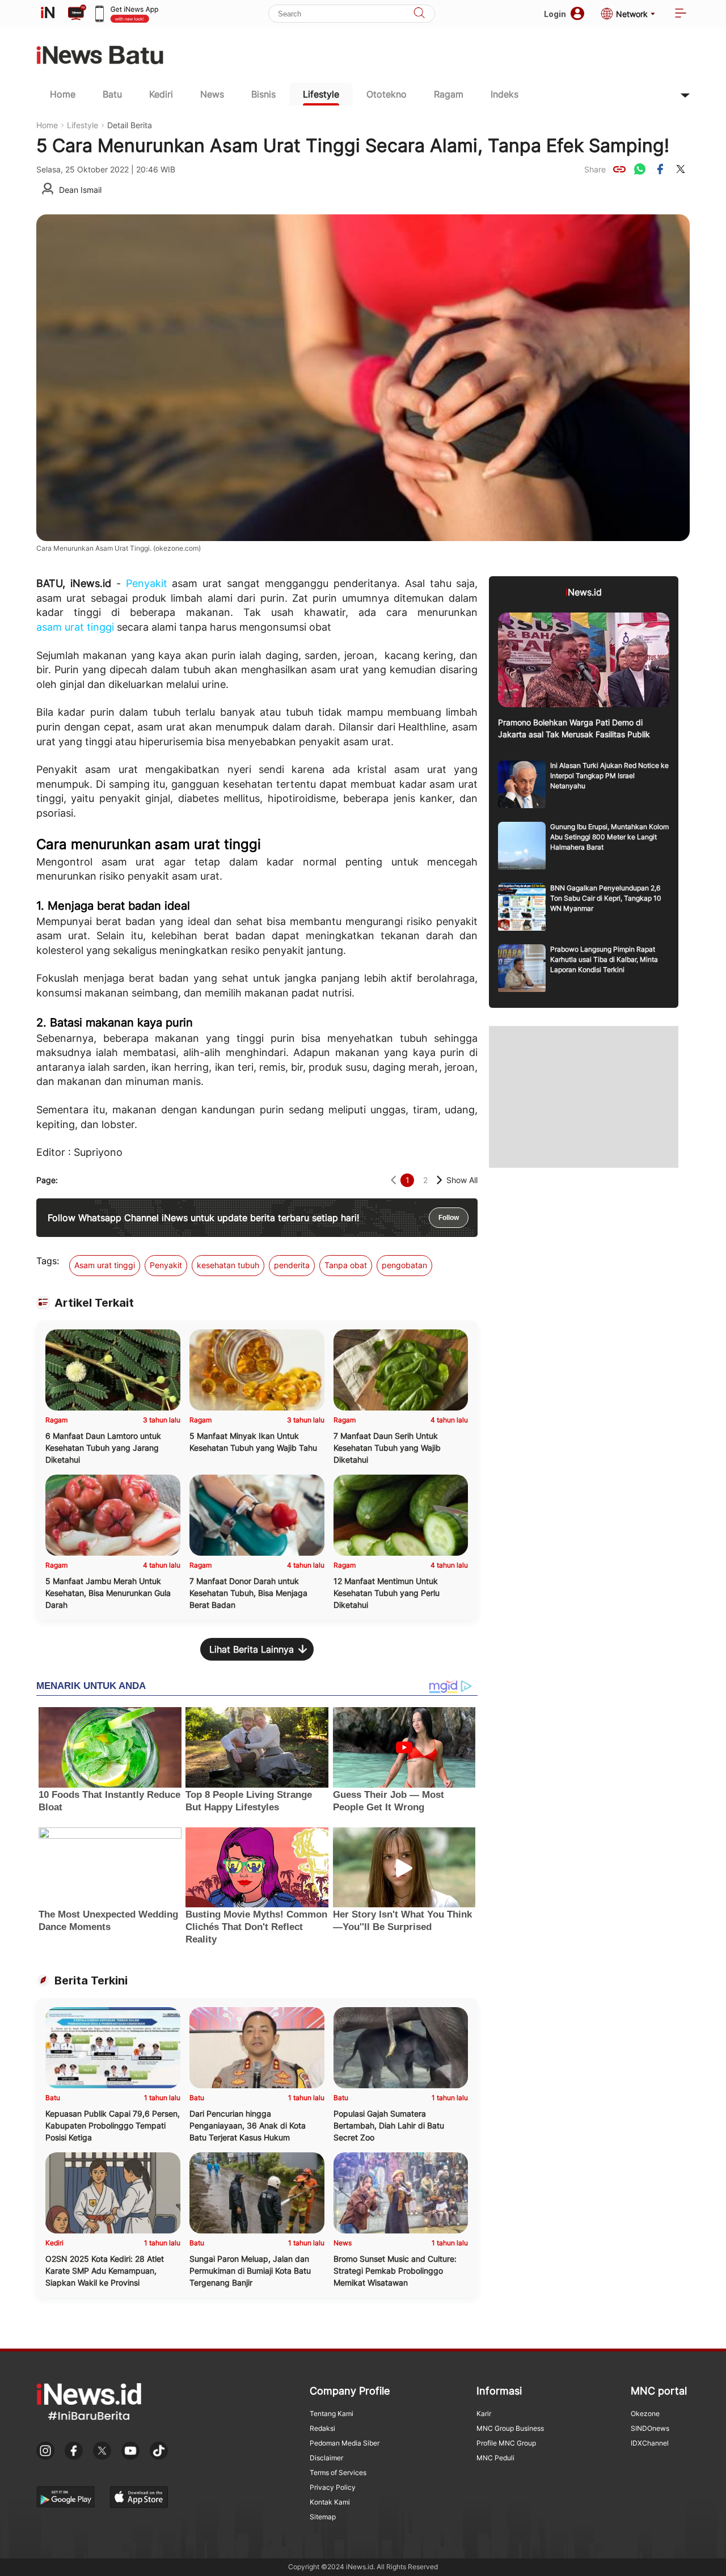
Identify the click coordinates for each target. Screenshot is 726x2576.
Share (595, 169)
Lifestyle (321, 94)
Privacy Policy (333, 2487)
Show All (462, 1180)
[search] (419, 14)
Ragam (449, 94)
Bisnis (263, 94)
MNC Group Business (510, 2428)
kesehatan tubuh (228, 1265)
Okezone (645, 2414)
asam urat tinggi (75, 627)
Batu (112, 94)
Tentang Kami (332, 2414)
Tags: (48, 1261)
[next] (439, 1180)
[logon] (48, 14)
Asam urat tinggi (105, 1265)
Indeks (505, 94)
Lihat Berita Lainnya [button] (252, 1649)
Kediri (161, 94)
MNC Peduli (495, 2458)
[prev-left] (393, 1180)
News (212, 94)
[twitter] (681, 169)
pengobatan (404, 1265)
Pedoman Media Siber (345, 2443)
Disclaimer (326, 2458)
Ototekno (387, 94)
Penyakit (147, 583)
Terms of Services (338, 2472)
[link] (619, 169)
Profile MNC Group (506, 2443)
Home (63, 94)
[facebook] (660, 169)
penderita (292, 1265)
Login (555, 14)
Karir (484, 2414)
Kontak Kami (330, 2502)
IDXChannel (650, 2443)
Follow (449, 1218)
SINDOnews (650, 2428)
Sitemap (323, 2517)
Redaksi (322, 2428)
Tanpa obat (346, 1265)
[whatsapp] (640, 169)
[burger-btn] (681, 14)
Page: (47, 1180)
